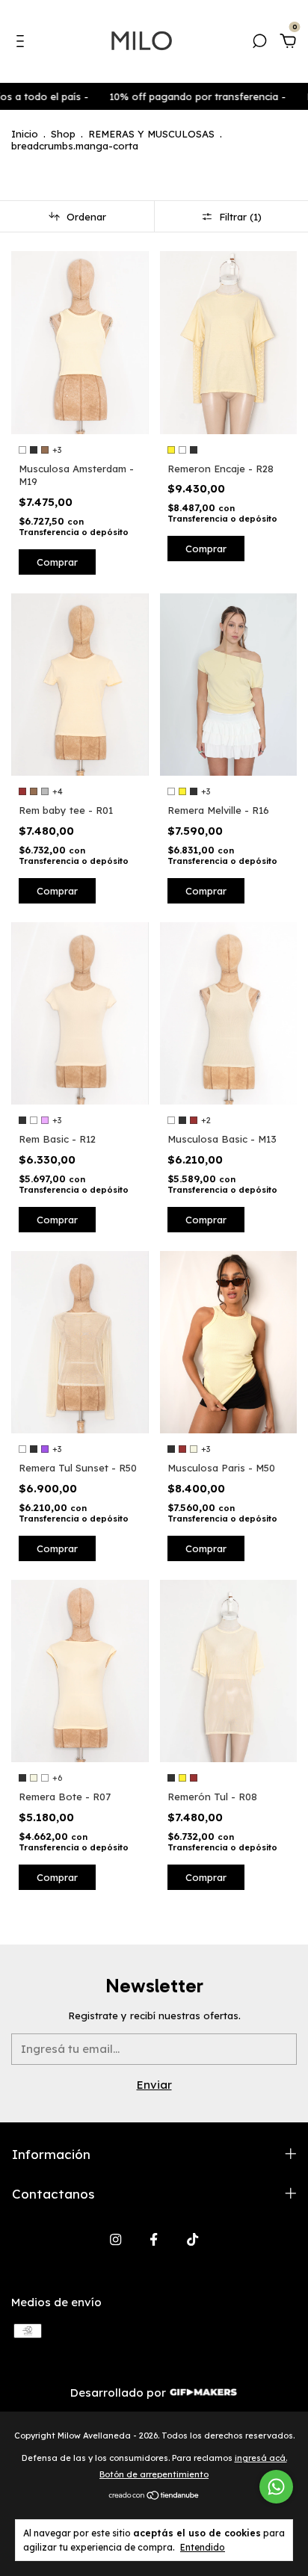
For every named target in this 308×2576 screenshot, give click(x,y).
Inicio (25, 134)
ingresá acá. (261, 2458)
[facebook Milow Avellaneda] (154, 2239)
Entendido (203, 2547)
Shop (63, 134)
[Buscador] (259, 43)
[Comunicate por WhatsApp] (276, 2487)
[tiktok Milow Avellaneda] (192, 2239)
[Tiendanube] (154, 2496)
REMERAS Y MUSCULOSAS (151, 134)
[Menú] (23, 43)
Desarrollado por (120, 2393)
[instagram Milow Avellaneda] (115, 2239)
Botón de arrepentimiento (154, 2474)
